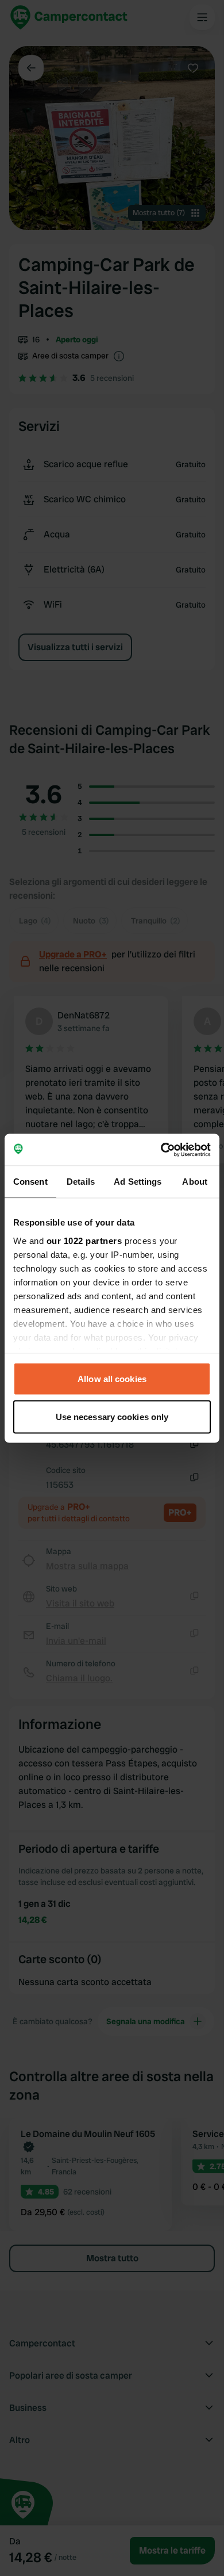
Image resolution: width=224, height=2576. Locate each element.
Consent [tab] (30, 1182)
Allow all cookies (112, 1379)
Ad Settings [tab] (138, 1182)
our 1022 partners (84, 1240)
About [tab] (195, 1182)
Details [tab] (81, 1182)
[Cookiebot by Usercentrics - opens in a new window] (161, 1150)
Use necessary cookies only (112, 1416)
